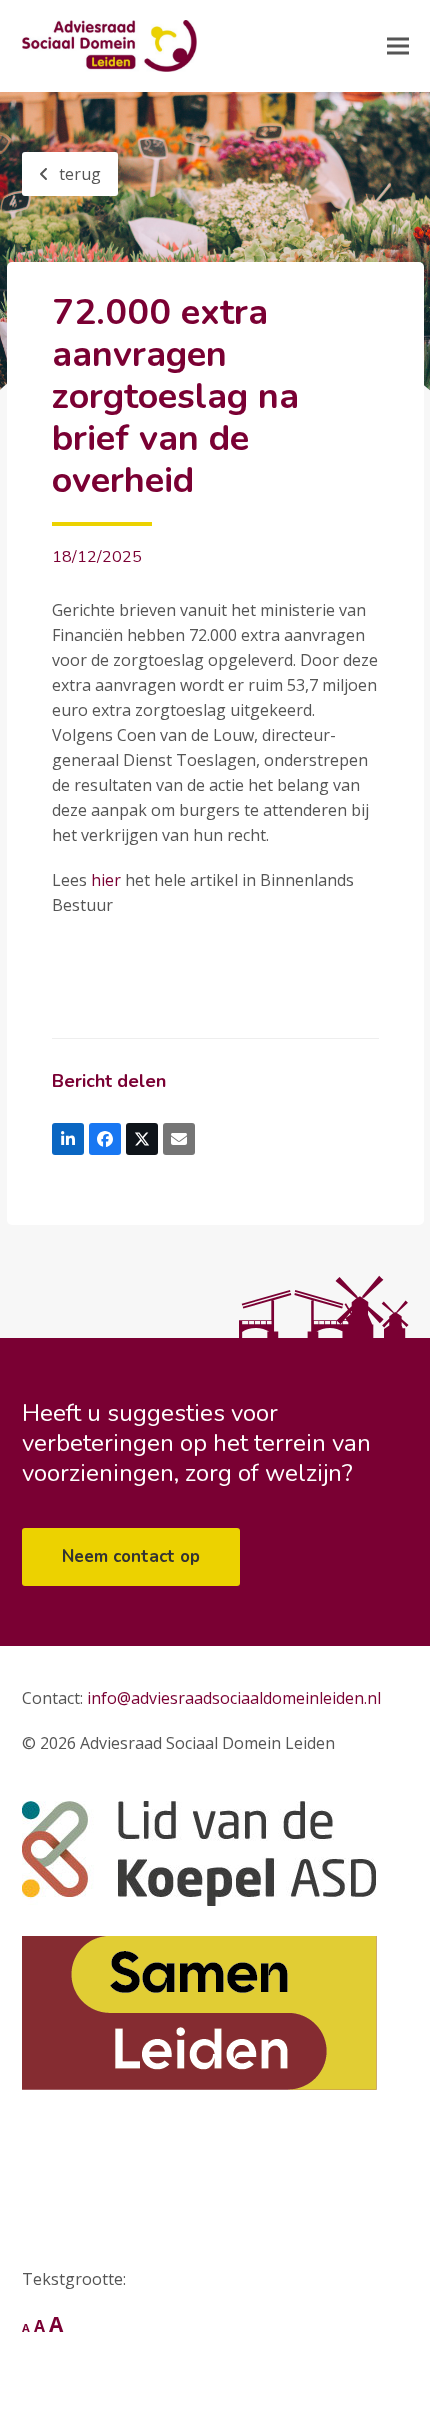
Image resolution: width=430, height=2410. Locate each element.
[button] (398, 46)
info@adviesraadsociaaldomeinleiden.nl (234, 1698)
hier (104, 880)
